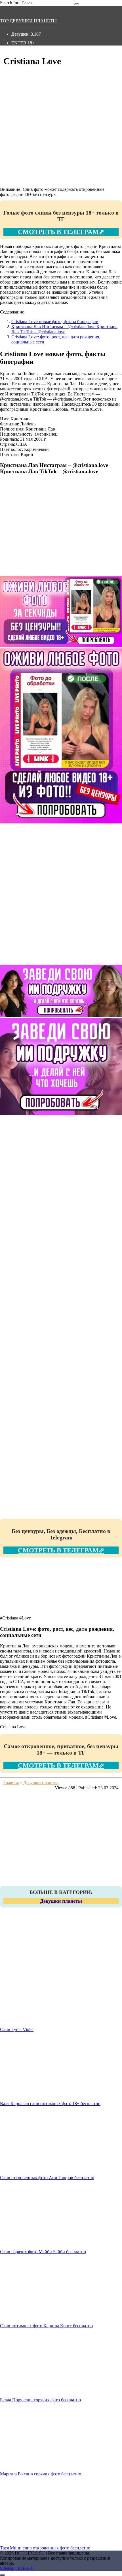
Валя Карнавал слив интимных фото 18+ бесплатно (50, 2104)
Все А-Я (26, 2568)
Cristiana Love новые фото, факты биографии (55, 322)
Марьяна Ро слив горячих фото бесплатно (41, 2474)
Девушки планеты (61, 1901)
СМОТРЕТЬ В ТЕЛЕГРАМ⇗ (61, 232)
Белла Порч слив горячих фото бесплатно (40, 2400)
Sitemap (7, 2568)
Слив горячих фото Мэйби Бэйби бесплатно (43, 2252)
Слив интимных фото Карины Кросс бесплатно (46, 2326)
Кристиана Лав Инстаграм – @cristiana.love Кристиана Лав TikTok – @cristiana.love (64, 329)
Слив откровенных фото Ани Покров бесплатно (47, 2178)
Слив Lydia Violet (17, 2029)
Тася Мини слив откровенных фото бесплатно (45, 2548)
